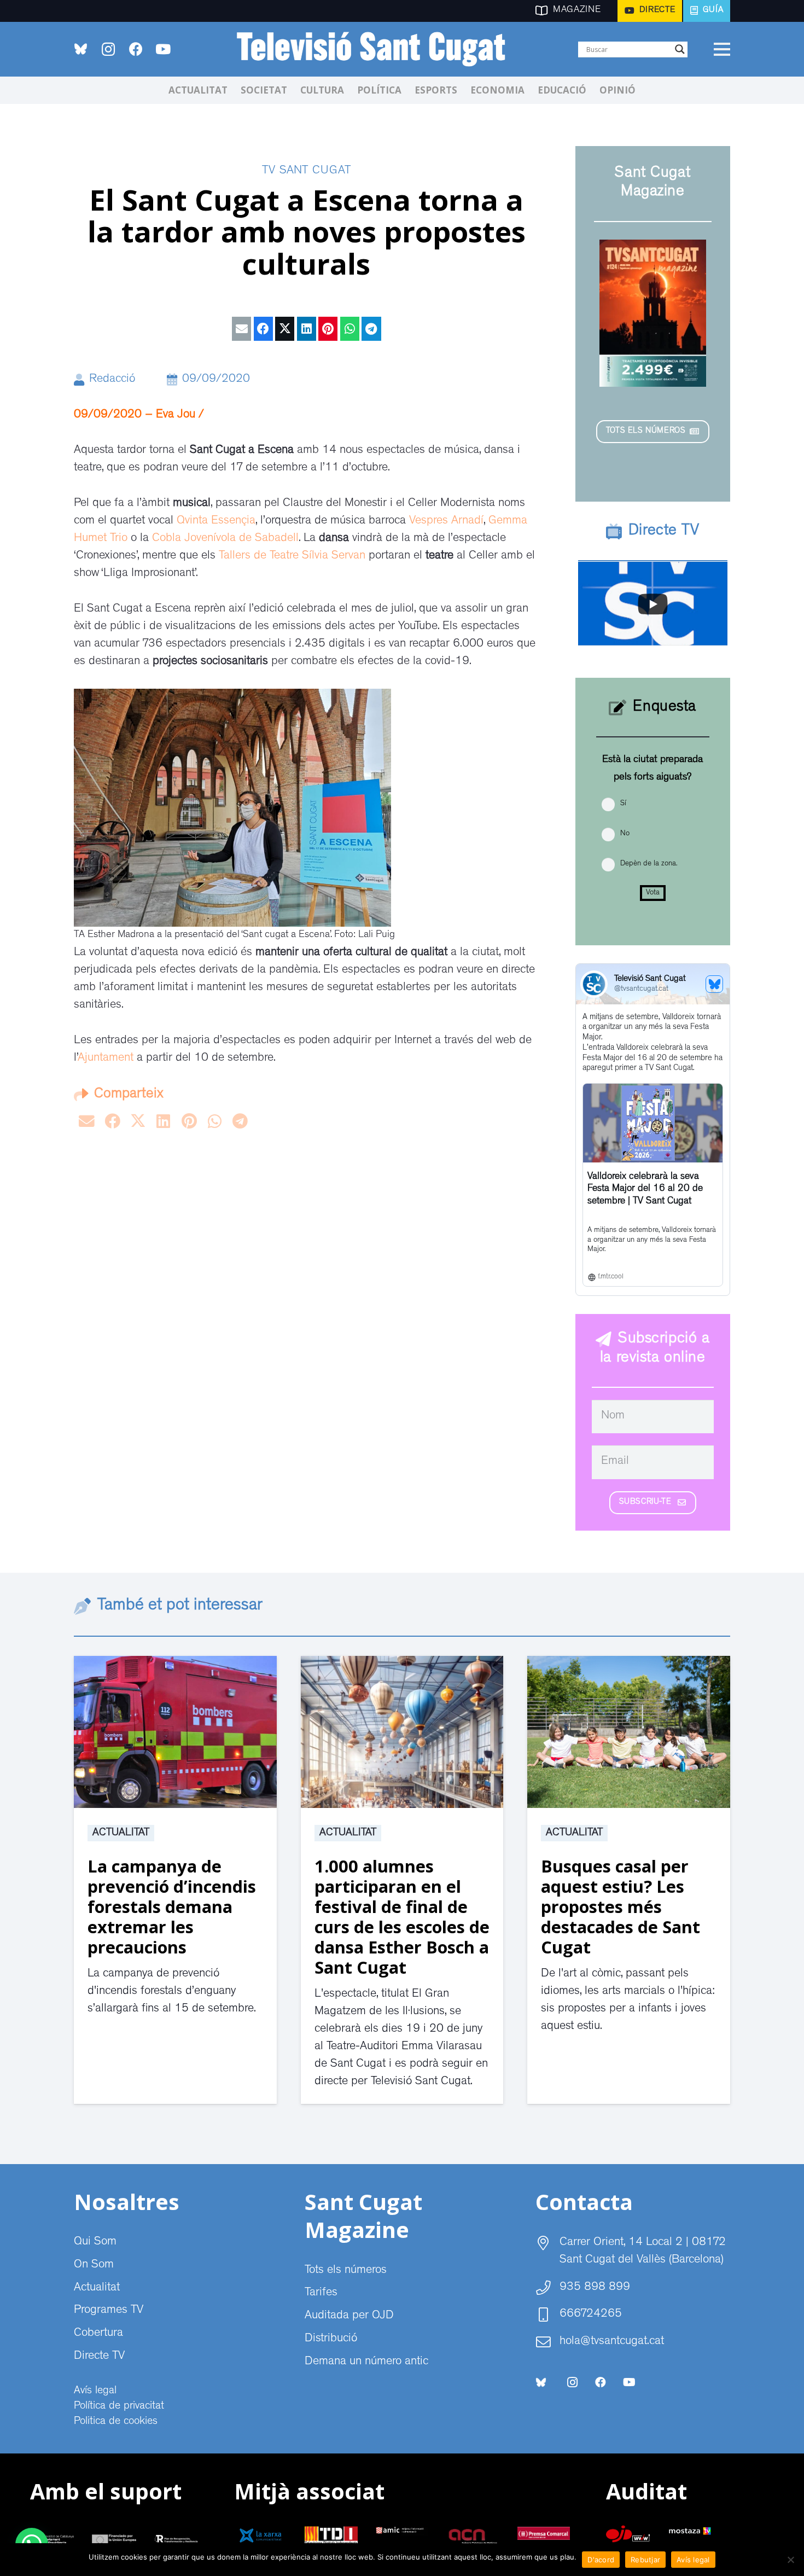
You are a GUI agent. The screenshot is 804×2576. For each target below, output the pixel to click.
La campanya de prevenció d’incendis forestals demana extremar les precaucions (172, 1906)
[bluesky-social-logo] (81, 49)
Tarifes (321, 2293)
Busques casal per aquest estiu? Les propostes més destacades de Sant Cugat (621, 1906)
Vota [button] (653, 893)
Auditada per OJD (349, 2316)
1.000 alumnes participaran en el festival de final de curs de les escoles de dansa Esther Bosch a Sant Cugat (402, 1917)
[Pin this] (328, 329)
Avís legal (95, 2391)
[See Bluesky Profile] (714, 984)
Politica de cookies (116, 2422)
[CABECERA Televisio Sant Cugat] (377, 49)
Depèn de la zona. (649, 864)
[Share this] (263, 329)
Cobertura (98, 2334)
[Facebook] (136, 49)
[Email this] (241, 329)
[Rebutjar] (790, 2560)
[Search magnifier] (680, 49)
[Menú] (722, 49)
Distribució (331, 2339)
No (625, 834)
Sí (623, 804)
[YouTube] (163, 49)
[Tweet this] (285, 329)
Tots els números (346, 2271)
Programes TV (109, 2311)
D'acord (601, 2560)
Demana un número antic (366, 2362)
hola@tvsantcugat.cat (612, 2342)
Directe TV (99, 2357)
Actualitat (121, 1833)
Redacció (112, 380)
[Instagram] (108, 49)
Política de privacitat (119, 2406)
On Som (94, 2265)
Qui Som (95, 2242)
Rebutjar (645, 2560)
